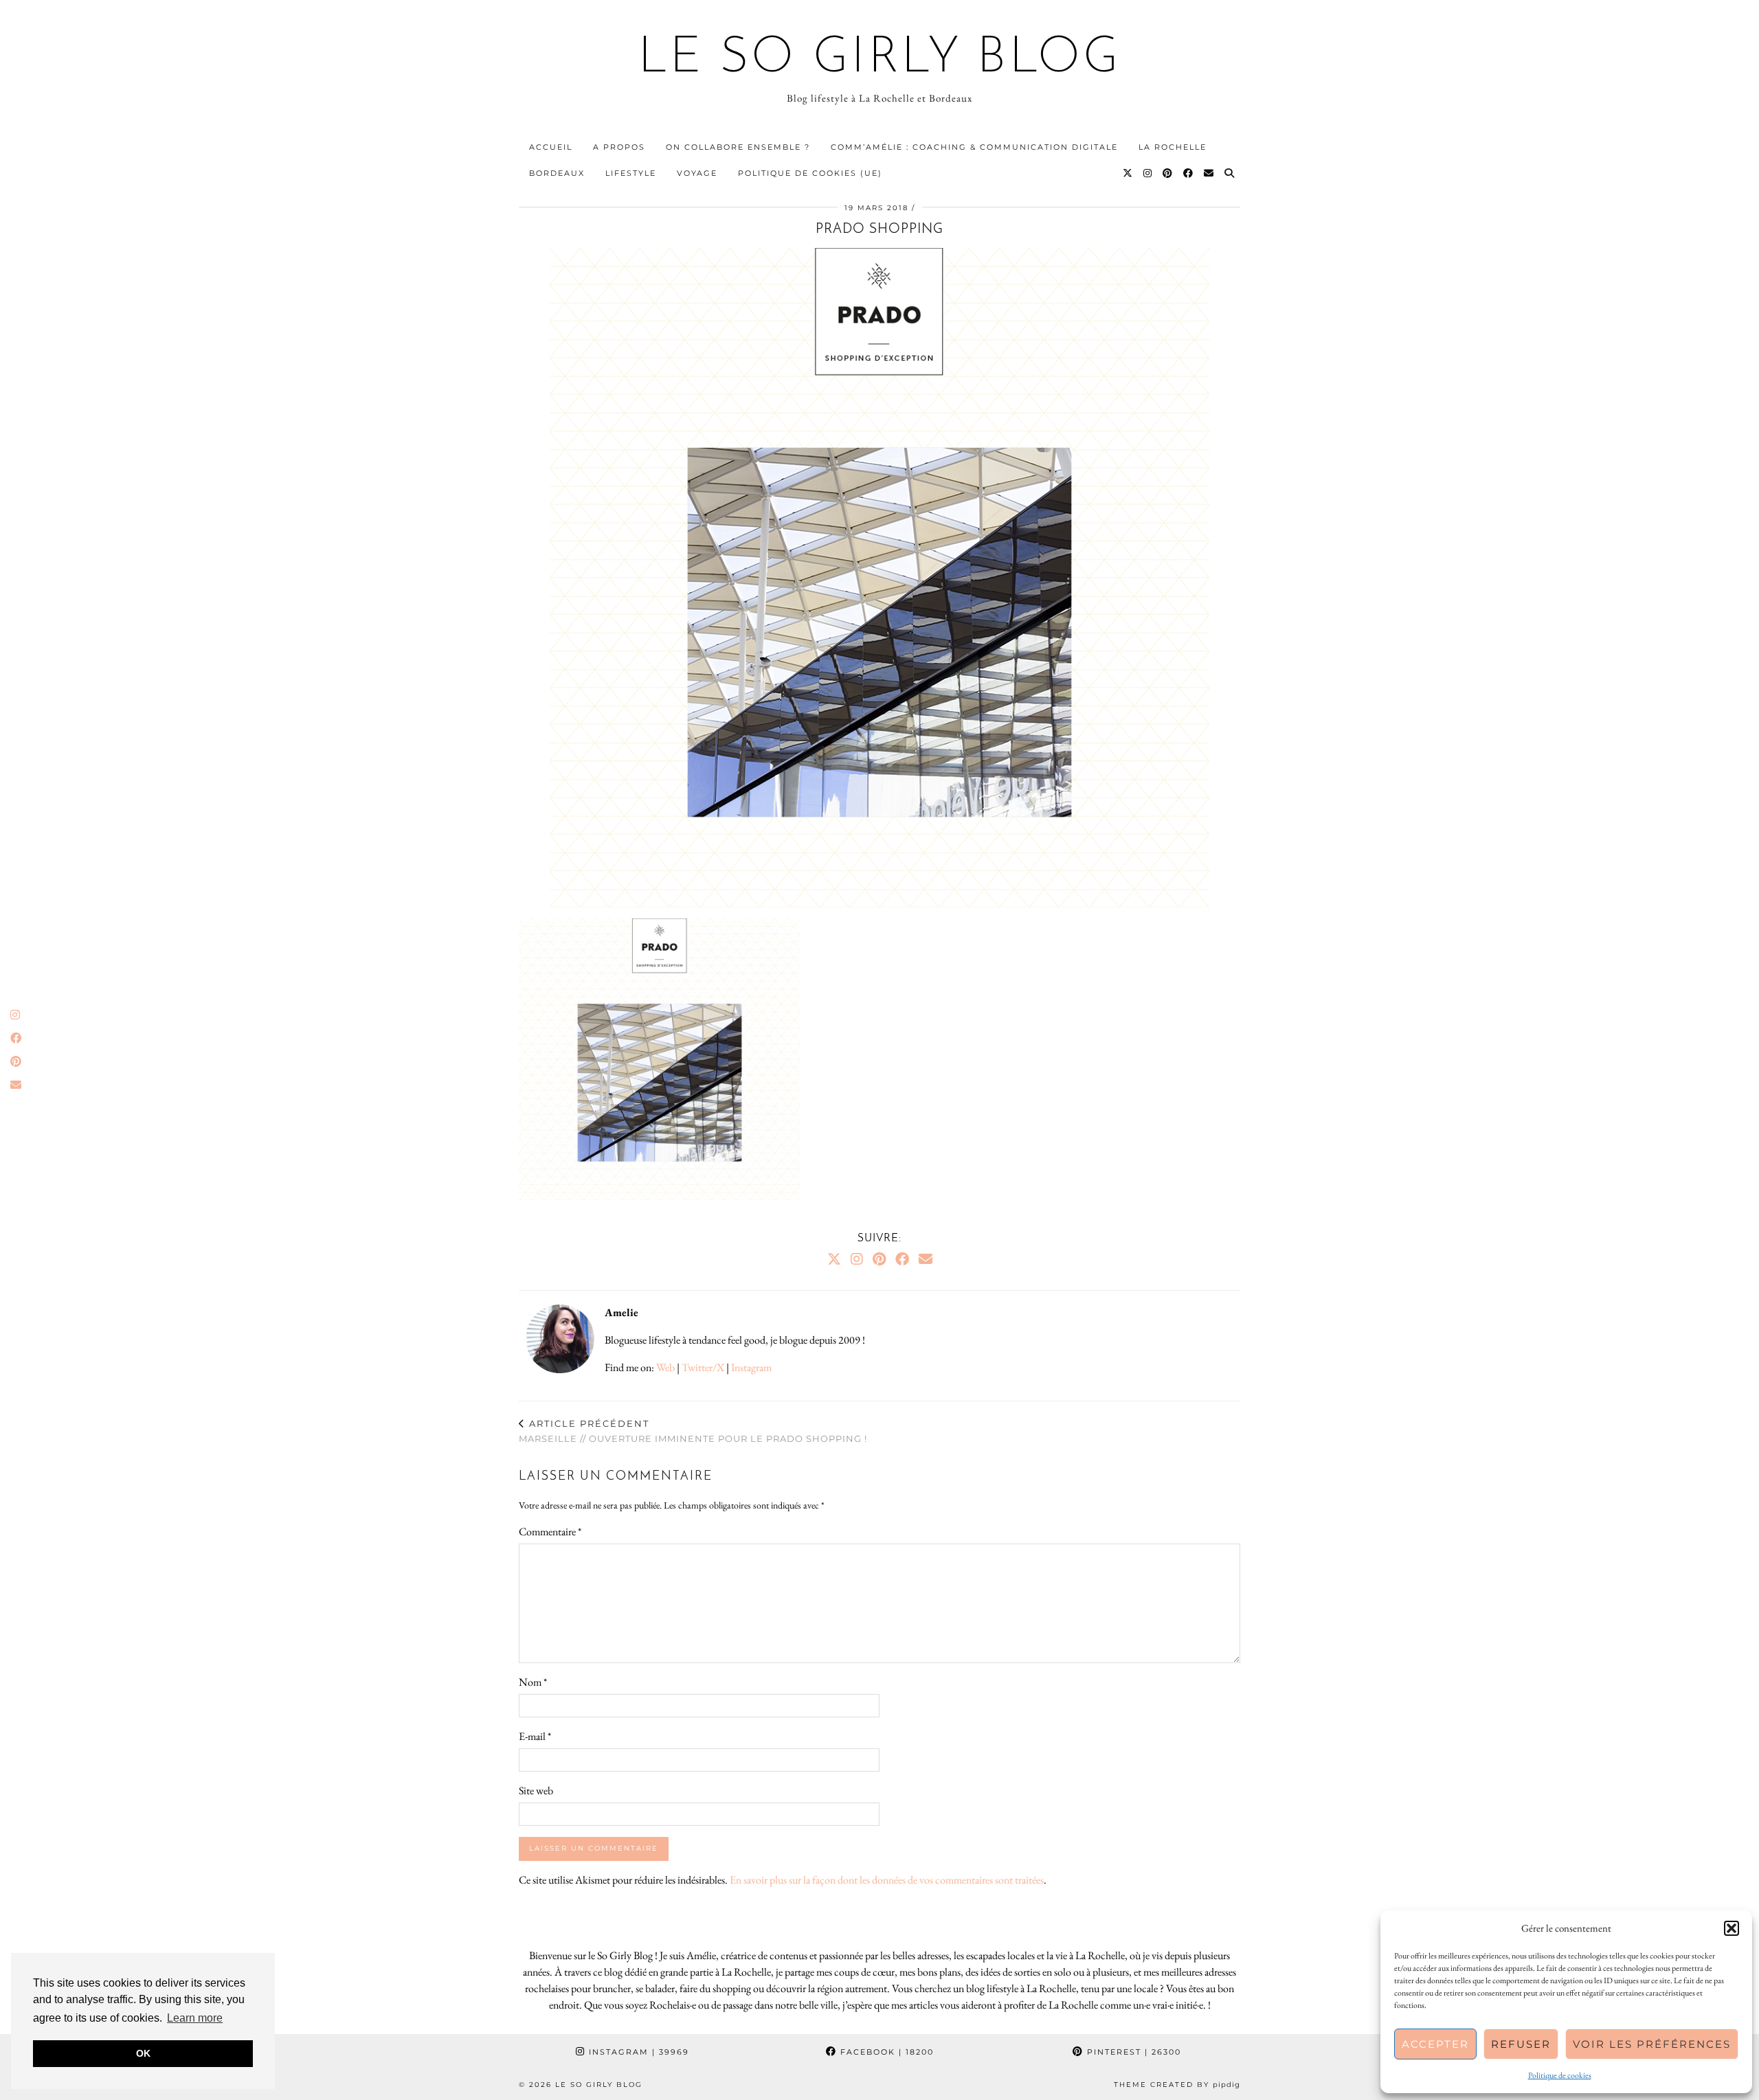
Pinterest (1132, 2052)
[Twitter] (1128, 173)
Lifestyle (631, 173)
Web (665, 1367)
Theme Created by (1177, 2085)
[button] (1732, 1928)
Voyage (697, 173)
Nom (533, 1682)
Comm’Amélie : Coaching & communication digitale (974, 147)
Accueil (551, 147)
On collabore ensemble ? (738, 147)
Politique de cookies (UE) (810, 173)
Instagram (751, 1367)
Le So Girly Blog (880, 59)
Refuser (1521, 2044)
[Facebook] (1189, 173)
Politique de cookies (1560, 2075)
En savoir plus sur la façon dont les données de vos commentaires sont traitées (887, 1880)
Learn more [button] (195, 2018)
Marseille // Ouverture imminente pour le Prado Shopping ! (693, 1431)
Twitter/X (703, 1367)
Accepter (1435, 2044)
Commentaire (550, 1532)
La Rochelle (1173, 147)
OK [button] (143, 2053)
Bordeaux (557, 173)
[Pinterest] (1168, 173)
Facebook (885, 2052)
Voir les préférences (1652, 2044)
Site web (536, 1791)
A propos (619, 147)
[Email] (1209, 173)
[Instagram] (1148, 173)
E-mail (535, 1736)
